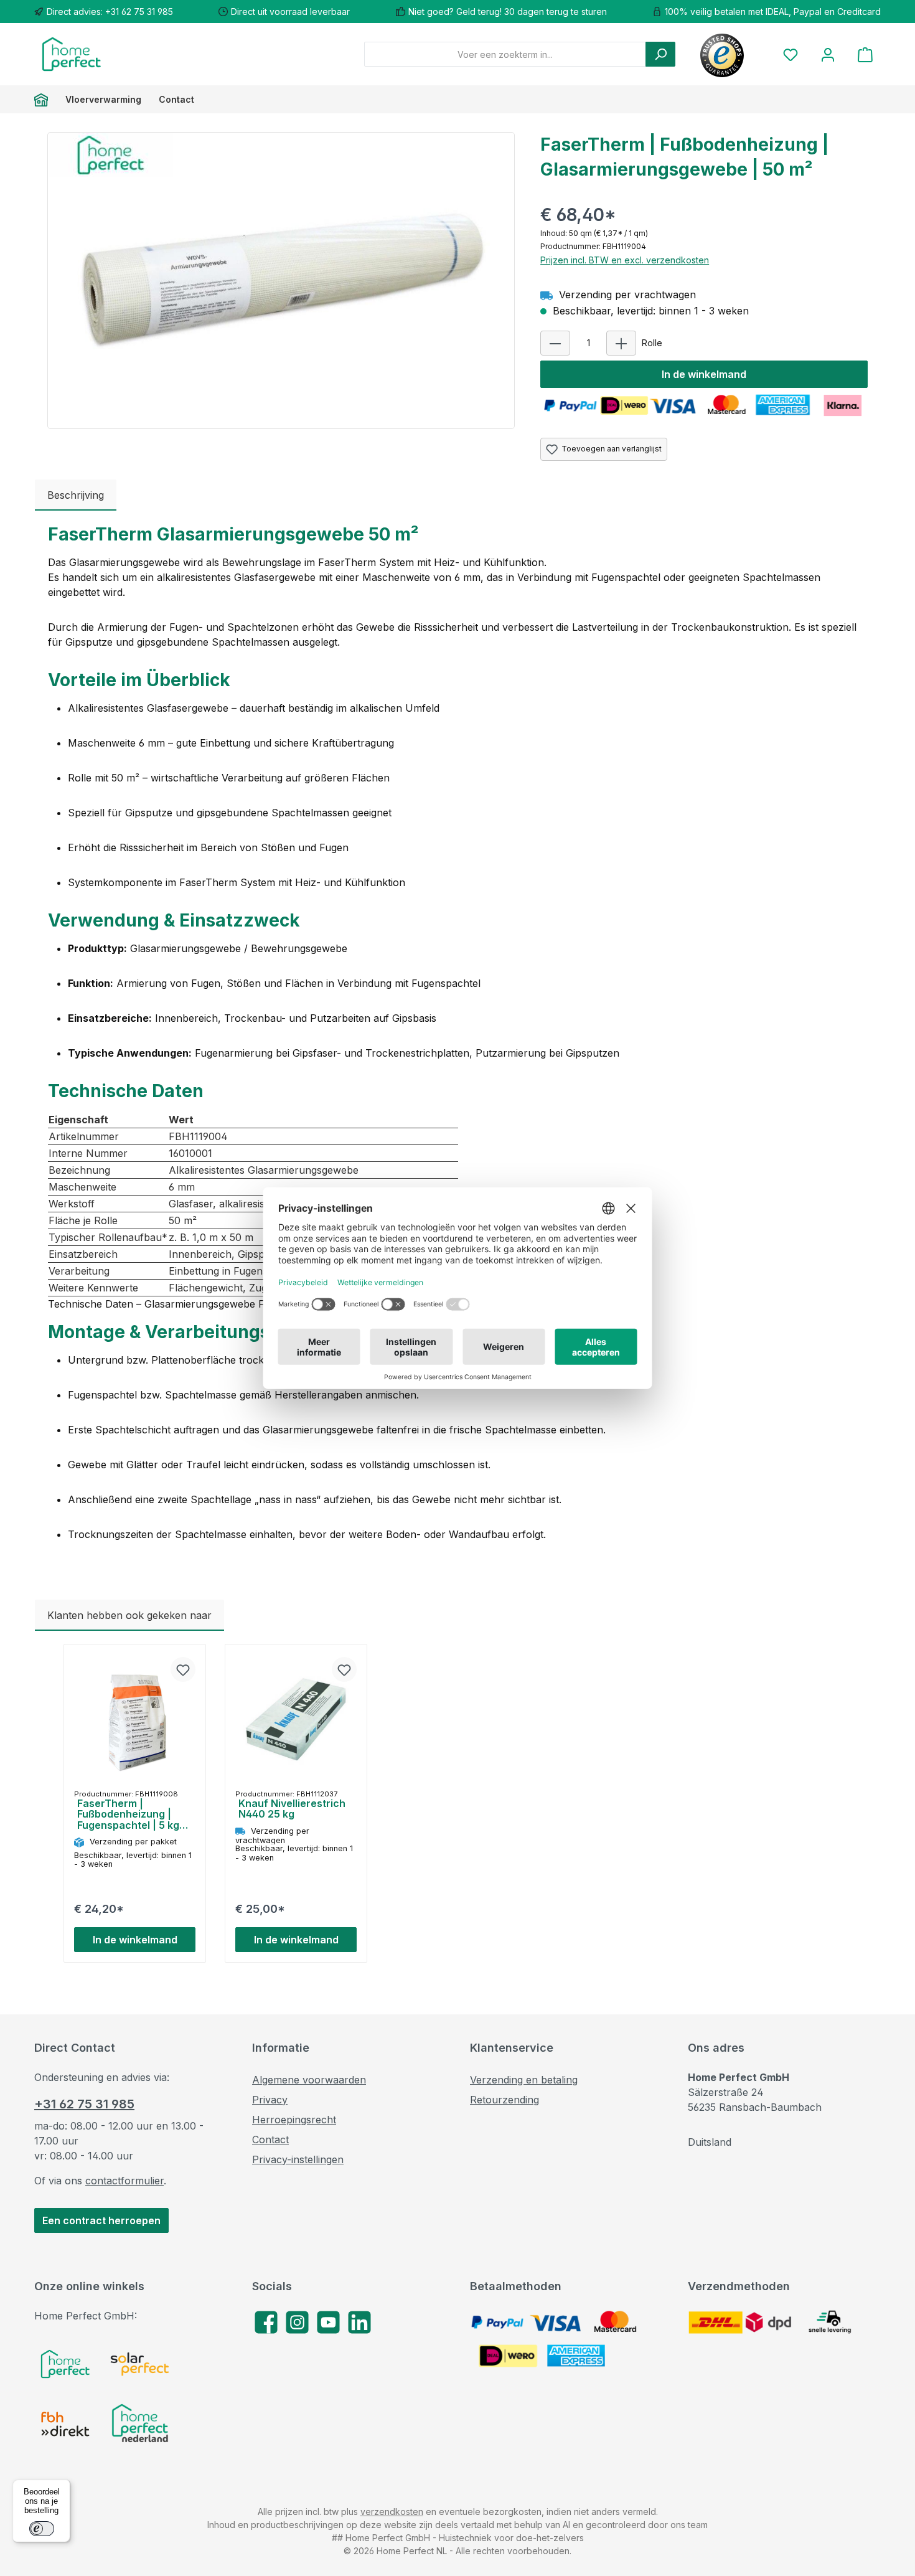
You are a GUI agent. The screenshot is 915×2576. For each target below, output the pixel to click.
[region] (281, 281)
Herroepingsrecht (294, 2120)
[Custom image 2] (140, 2364)
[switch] (42, 2529)
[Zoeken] (660, 54)
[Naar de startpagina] (72, 54)
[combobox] (505, 54)
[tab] (76, 495)
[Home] (45, 99)
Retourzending (504, 2100)
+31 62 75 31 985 (84, 2104)
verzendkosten (392, 2512)
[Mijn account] (828, 54)
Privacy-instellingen (298, 2159)
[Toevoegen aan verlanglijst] (183, 1669)
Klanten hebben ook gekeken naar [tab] (129, 1615)
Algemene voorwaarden (309, 2080)
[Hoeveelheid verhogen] (621, 343)
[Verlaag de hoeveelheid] (555, 343)
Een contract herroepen (101, 2220)
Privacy (270, 2100)
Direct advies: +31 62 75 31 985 (110, 12)
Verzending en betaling (524, 2080)
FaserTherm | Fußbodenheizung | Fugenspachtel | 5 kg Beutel (128, 1815)
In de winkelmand (704, 374)
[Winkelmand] (865, 54)
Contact (270, 2140)
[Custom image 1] (65, 2364)
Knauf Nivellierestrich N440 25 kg (292, 1809)
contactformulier (124, 2181)
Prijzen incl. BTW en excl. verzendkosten (625, 260)
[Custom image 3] (65, 2424)
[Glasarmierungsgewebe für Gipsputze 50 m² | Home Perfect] (281, 267)
